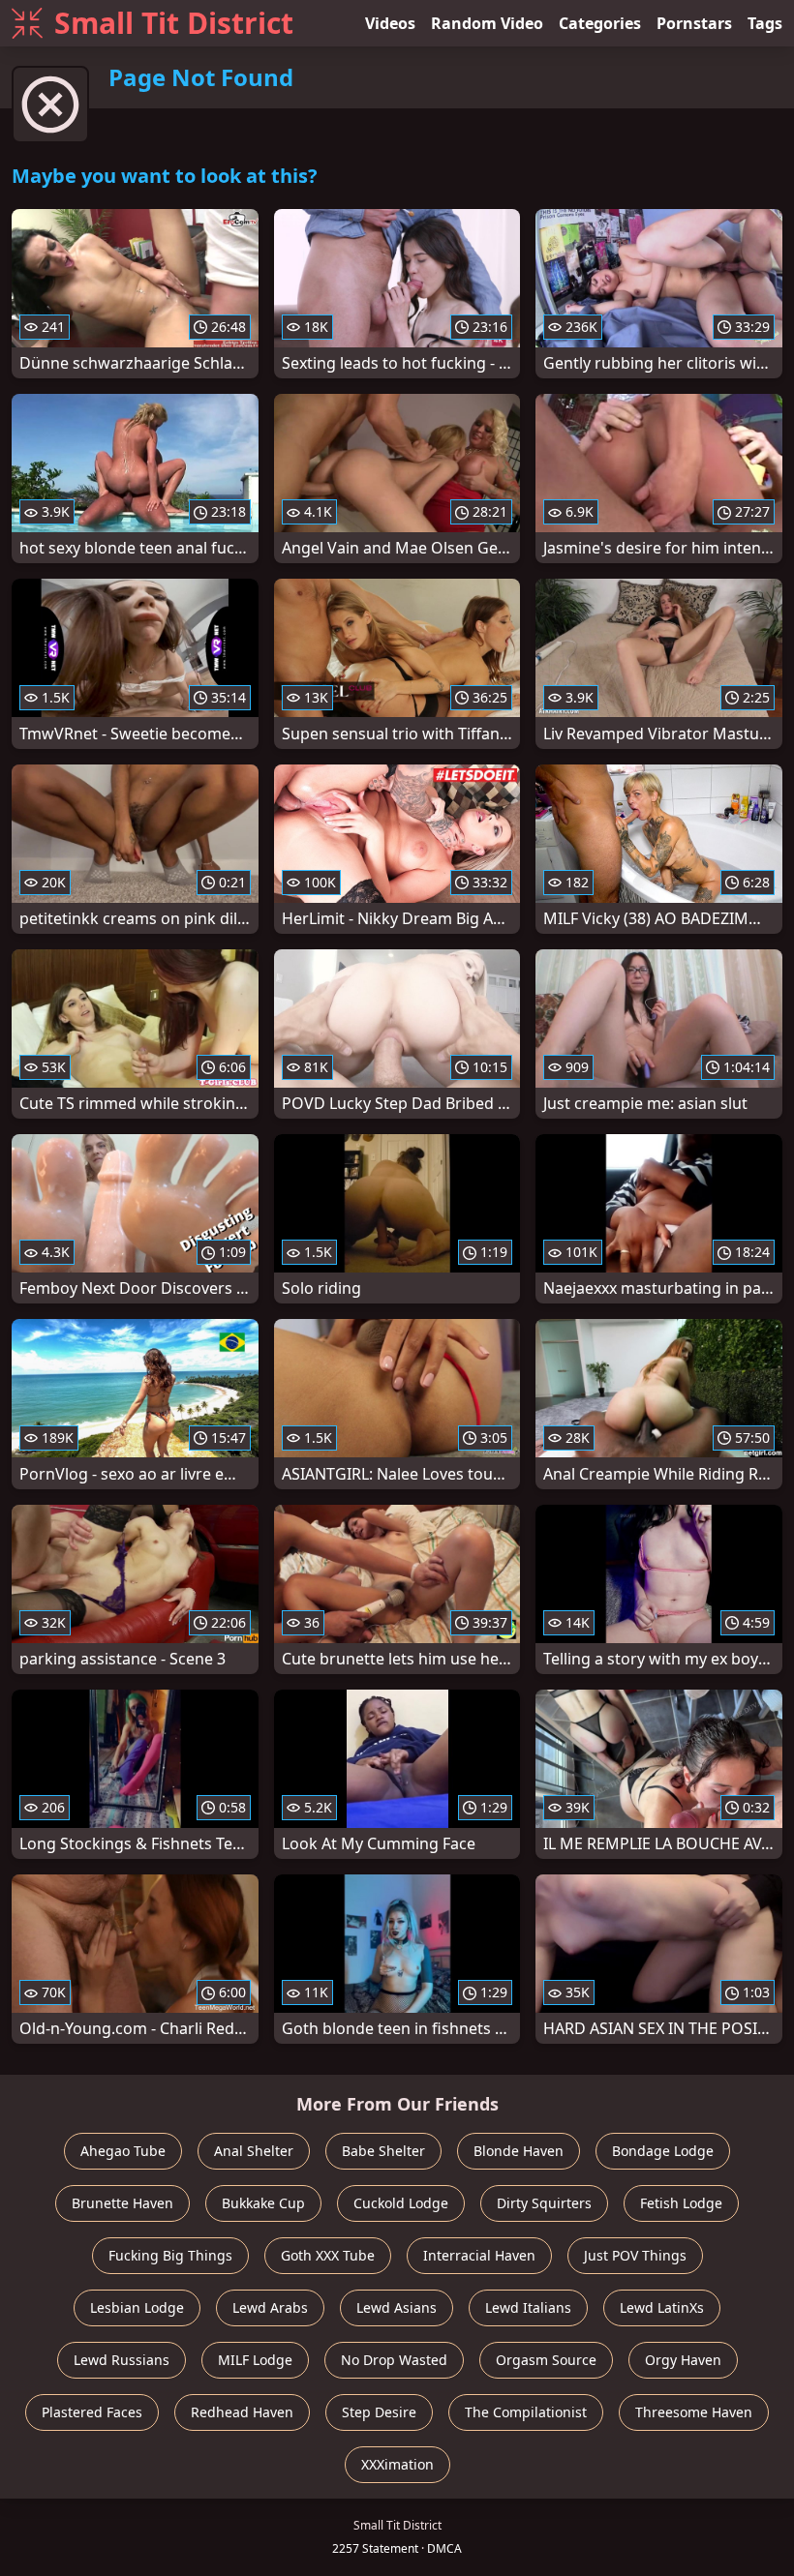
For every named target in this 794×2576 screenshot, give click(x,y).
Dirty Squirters (544, 2203)
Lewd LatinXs (662, 2307)
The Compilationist (526, 2412)
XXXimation (397, 2464)
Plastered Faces (92, 2412)
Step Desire (379, 2412)
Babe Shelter (383, 2151)
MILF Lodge (255, 2360)
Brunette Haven (122, 2203)
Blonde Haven (519, 2151)
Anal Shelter (254, 2151)
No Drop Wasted (394, 2360)
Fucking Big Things (170, 2255)
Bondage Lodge (663, 2151)
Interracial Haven (479, 2255)
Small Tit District (174, 23)
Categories (600, 23)
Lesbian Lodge (137, 2307)
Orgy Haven (683, 2360)
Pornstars (694, 23)
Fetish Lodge (681, 2203)
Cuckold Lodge (401, 2203)
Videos (390, 23)
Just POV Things (635, 2255)
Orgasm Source (546, 2360)
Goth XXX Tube (328, 2255)
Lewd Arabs (270, 2307)
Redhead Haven (242, 2412)
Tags (765, 23)
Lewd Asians (397, 2307)
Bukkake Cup (263, 2203)
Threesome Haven (694, 2412)
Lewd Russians (122, 2360)
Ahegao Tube (123, 2151)
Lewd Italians (528, 2307)
